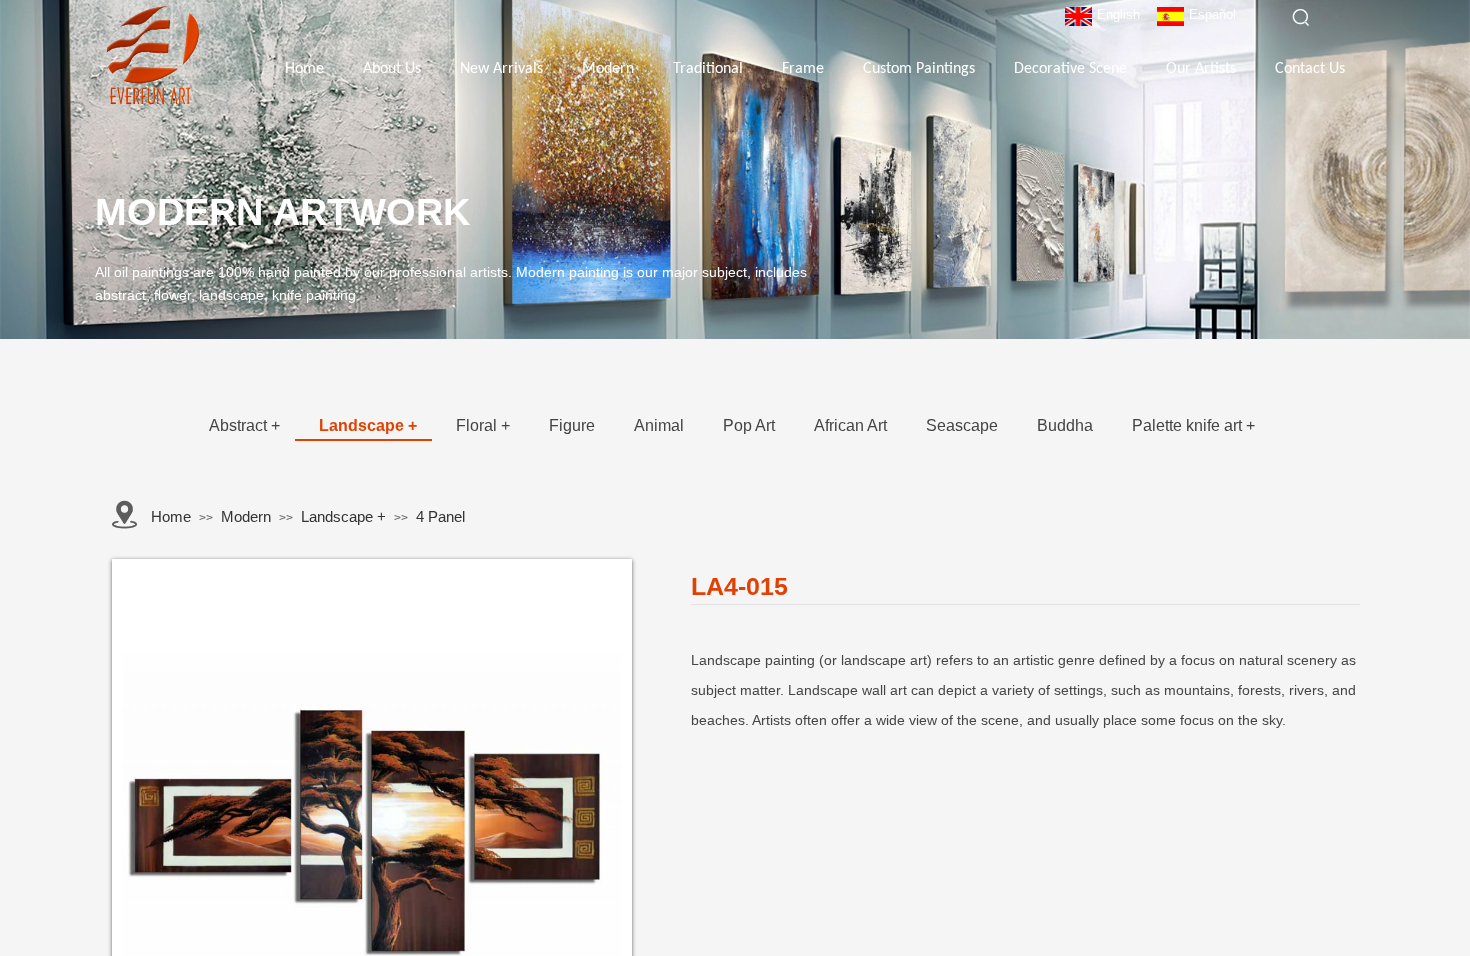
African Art (850, 425)
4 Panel (440, 516)
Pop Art (749, 425)
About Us (392, 69)
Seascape (962, 425)
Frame (803, 69)
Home (304, 69)
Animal (659, 425)
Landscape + (368, 425)
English (1118, 14)
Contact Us (1310, 69)
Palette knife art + (1193, 425)
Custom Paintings (919, 69)
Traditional (708, 69)
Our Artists (1201, 69)
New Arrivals (501, 69)
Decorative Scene (1070, 69)
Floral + (483, 425)
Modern (608, 69)
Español (1212, 14)
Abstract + (244, 425)
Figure (572, 425)
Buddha (1065, 425)
